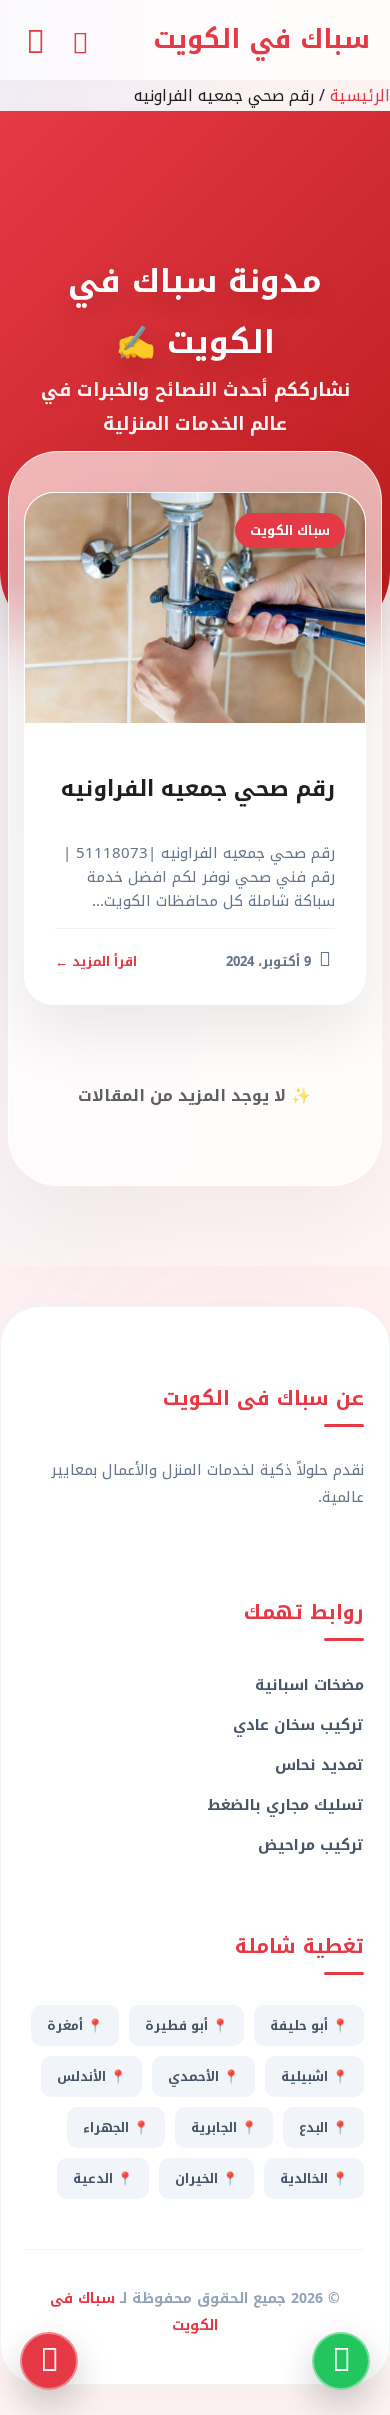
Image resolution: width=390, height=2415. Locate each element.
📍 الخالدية (314, 2178)
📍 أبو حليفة (309, 2025)
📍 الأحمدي (203, 2076)
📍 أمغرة (75, 2025)
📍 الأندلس (91, 2076)
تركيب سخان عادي (298, 1725)
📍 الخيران (206, 2178)
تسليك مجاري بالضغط (285, 1805)
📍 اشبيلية (314, 2076)
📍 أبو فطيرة (186, 2025)
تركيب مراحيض (311, 1845)
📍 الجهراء (116, 2127)
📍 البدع (323, 2127)
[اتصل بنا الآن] (49, 2361)
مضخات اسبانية (309, 1685)
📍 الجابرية (224, 2127)
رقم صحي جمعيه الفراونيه (198, 789)
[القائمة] (35, 39)
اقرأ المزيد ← (96, 961)
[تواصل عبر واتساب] (341, 2361)
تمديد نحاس (319, 1765)
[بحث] (80, 40)
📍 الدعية (103, 2178)
